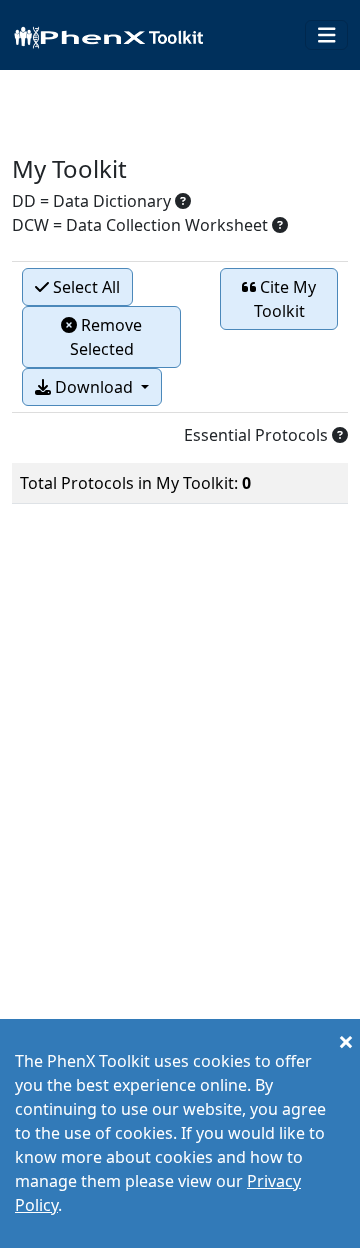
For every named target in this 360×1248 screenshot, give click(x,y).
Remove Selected (106, 337)
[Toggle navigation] (327, 35)
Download (94, 387)
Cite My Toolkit (285, 299)
